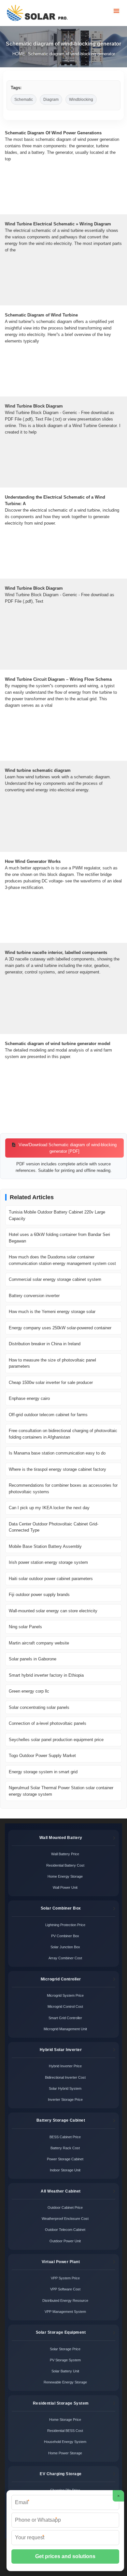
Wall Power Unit (65, 1887)
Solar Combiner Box (61, 1908)
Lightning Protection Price (65, 1925)
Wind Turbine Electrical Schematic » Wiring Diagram (58, 224)
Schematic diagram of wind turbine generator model (58, 1044)
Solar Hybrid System (65, 2088)
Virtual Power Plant (61, 2262)
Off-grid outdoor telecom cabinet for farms (48, 1415)
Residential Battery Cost (65, 1865)
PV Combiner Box (65, 1936)
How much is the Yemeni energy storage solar (52, 1312)
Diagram (51, 100)
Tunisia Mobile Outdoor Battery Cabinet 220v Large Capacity (57, 1215)
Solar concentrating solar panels (39, 1707)
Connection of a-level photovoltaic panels (48, 1723)
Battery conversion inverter (34, 1296)
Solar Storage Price (65, 2349)
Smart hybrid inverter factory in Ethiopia (46, 1675)
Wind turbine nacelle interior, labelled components (56, 953)
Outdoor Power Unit (65, 2241)
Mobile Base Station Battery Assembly (45, 1546)
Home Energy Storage (65, 1876)
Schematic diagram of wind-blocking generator (71, 54)
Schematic (24, 100)
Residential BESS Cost (65, 2431)
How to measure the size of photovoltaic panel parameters (52, 1363)
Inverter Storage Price (65, 2100)
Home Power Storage (65, 2453)
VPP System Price (65, 2278)
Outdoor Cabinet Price (65, 2207)
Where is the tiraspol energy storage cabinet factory (57, 1469)
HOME (19, 54)
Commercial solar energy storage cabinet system (55, 1279)
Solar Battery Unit (65, 2371)
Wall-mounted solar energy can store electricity (53, 1611)
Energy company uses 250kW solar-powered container (60, 1328)
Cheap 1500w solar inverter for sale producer (51, 1382)
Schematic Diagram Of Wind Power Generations (53, 133)
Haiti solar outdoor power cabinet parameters (51, 1579)
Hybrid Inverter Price (65, 2066)
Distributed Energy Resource (65, 2301)
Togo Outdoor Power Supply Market (42, 1756)
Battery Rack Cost (65, 2148)
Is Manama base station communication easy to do (57, 1453)
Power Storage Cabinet (65, 2159)
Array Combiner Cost (65, 1958)
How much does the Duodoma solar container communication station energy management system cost (62, 1260)
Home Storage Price (65, 2420)
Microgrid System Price (65, 1995)
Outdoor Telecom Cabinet (65, 2230)
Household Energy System (65, 2442)
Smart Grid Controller (65, 2018)
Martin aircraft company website (39, 1643)
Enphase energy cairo (29, 1398)
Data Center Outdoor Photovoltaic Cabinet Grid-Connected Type (54, 1527)
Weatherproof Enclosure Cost (65, 2219)
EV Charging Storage (61, 2474)
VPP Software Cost (65, 2289)
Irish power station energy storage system (48, 1562)
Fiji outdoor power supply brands (39, 1595)
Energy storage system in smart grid (43, 1772)
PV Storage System (65, 2360)
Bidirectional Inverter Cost (65, 2077)
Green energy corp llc (29, 1691)
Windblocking (81, 100)
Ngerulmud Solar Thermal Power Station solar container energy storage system (61, 1791)
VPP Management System (65, 2312)
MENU (116, 11)
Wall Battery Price (65, 1854)
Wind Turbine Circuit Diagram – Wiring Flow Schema (58, 679)
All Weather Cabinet (61, 2191)
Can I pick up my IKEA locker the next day (49, 1508)
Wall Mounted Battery (61, 1838)
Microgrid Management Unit (65, 2029)
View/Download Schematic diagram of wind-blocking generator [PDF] (67, 1148)
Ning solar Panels (25, 1627)
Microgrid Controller (61, 1979)
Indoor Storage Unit (65, 2170)
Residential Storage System (61, 2403)
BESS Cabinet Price (65, 2137)
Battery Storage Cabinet (61, 2120)
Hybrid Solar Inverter (61, 2050)
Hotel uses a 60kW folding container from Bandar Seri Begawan (59, 1238)
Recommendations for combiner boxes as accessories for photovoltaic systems (63, 1489)
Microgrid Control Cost (65, 2006)
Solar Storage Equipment (61, 2332)
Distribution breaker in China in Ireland (45, 1344)
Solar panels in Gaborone (33, 1659)
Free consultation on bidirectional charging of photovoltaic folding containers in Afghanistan (63, 1434)
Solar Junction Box (65, 1947)
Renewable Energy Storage (65, 2382)
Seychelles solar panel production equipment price (56, 1740)
